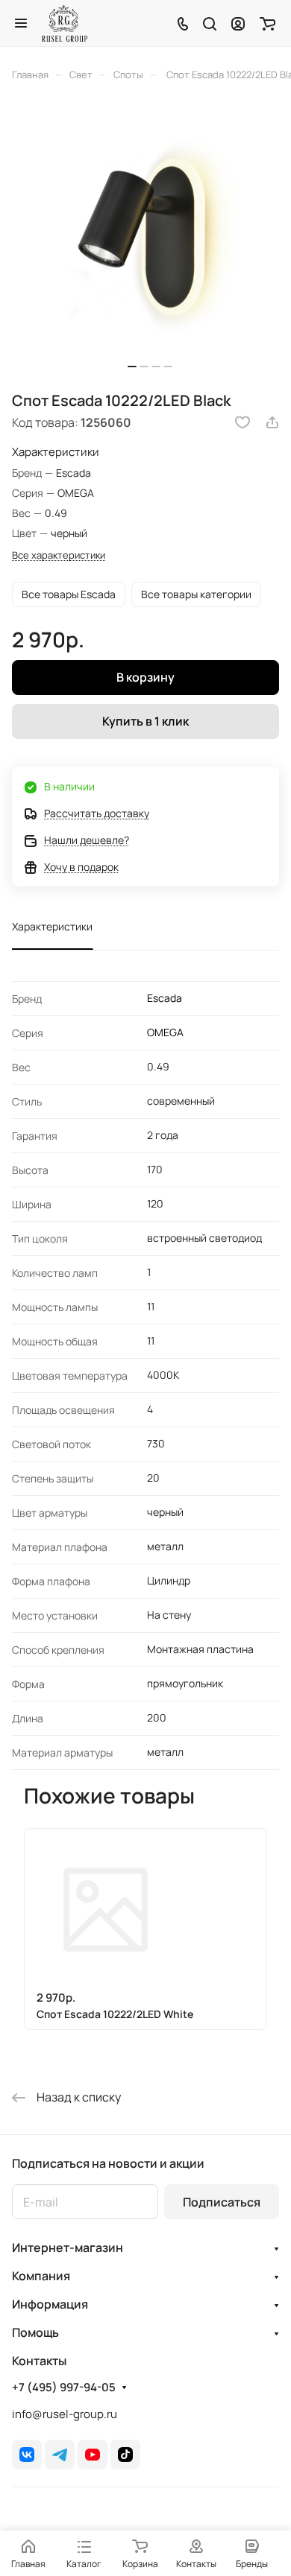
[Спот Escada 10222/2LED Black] (150, 241)
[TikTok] (125, 2455)
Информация (50, 2304)
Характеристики (52, 926)
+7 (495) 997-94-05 (64, 2388)
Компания (41, 2276)
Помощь (35, 2332)
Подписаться (222, 2202)
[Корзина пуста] (267, 23)
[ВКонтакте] (27, 2455)
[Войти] (238, 23)
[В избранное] (242, 422)
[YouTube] (93, 2455)
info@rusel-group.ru (65, 2414)
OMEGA (165, 1032)
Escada (165, 998)
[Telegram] (60, 2455)
